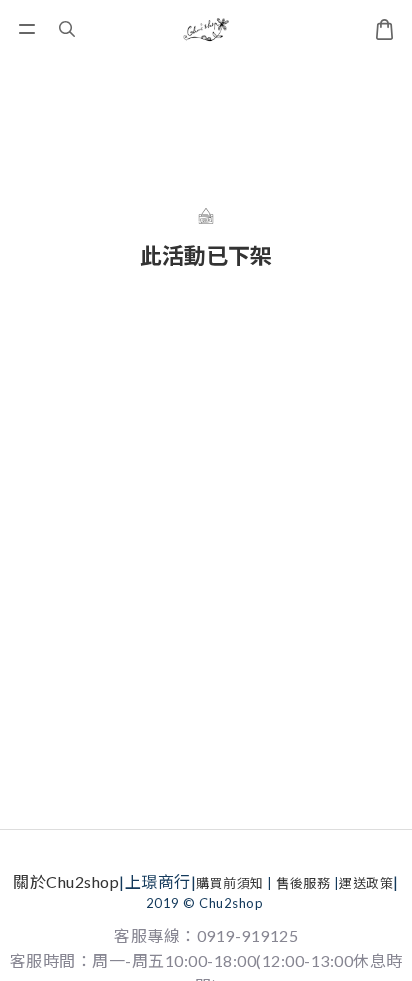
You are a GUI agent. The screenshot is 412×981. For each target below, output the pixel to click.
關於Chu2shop (66, 881)
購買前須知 (230, 883)
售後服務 (303, 883)
